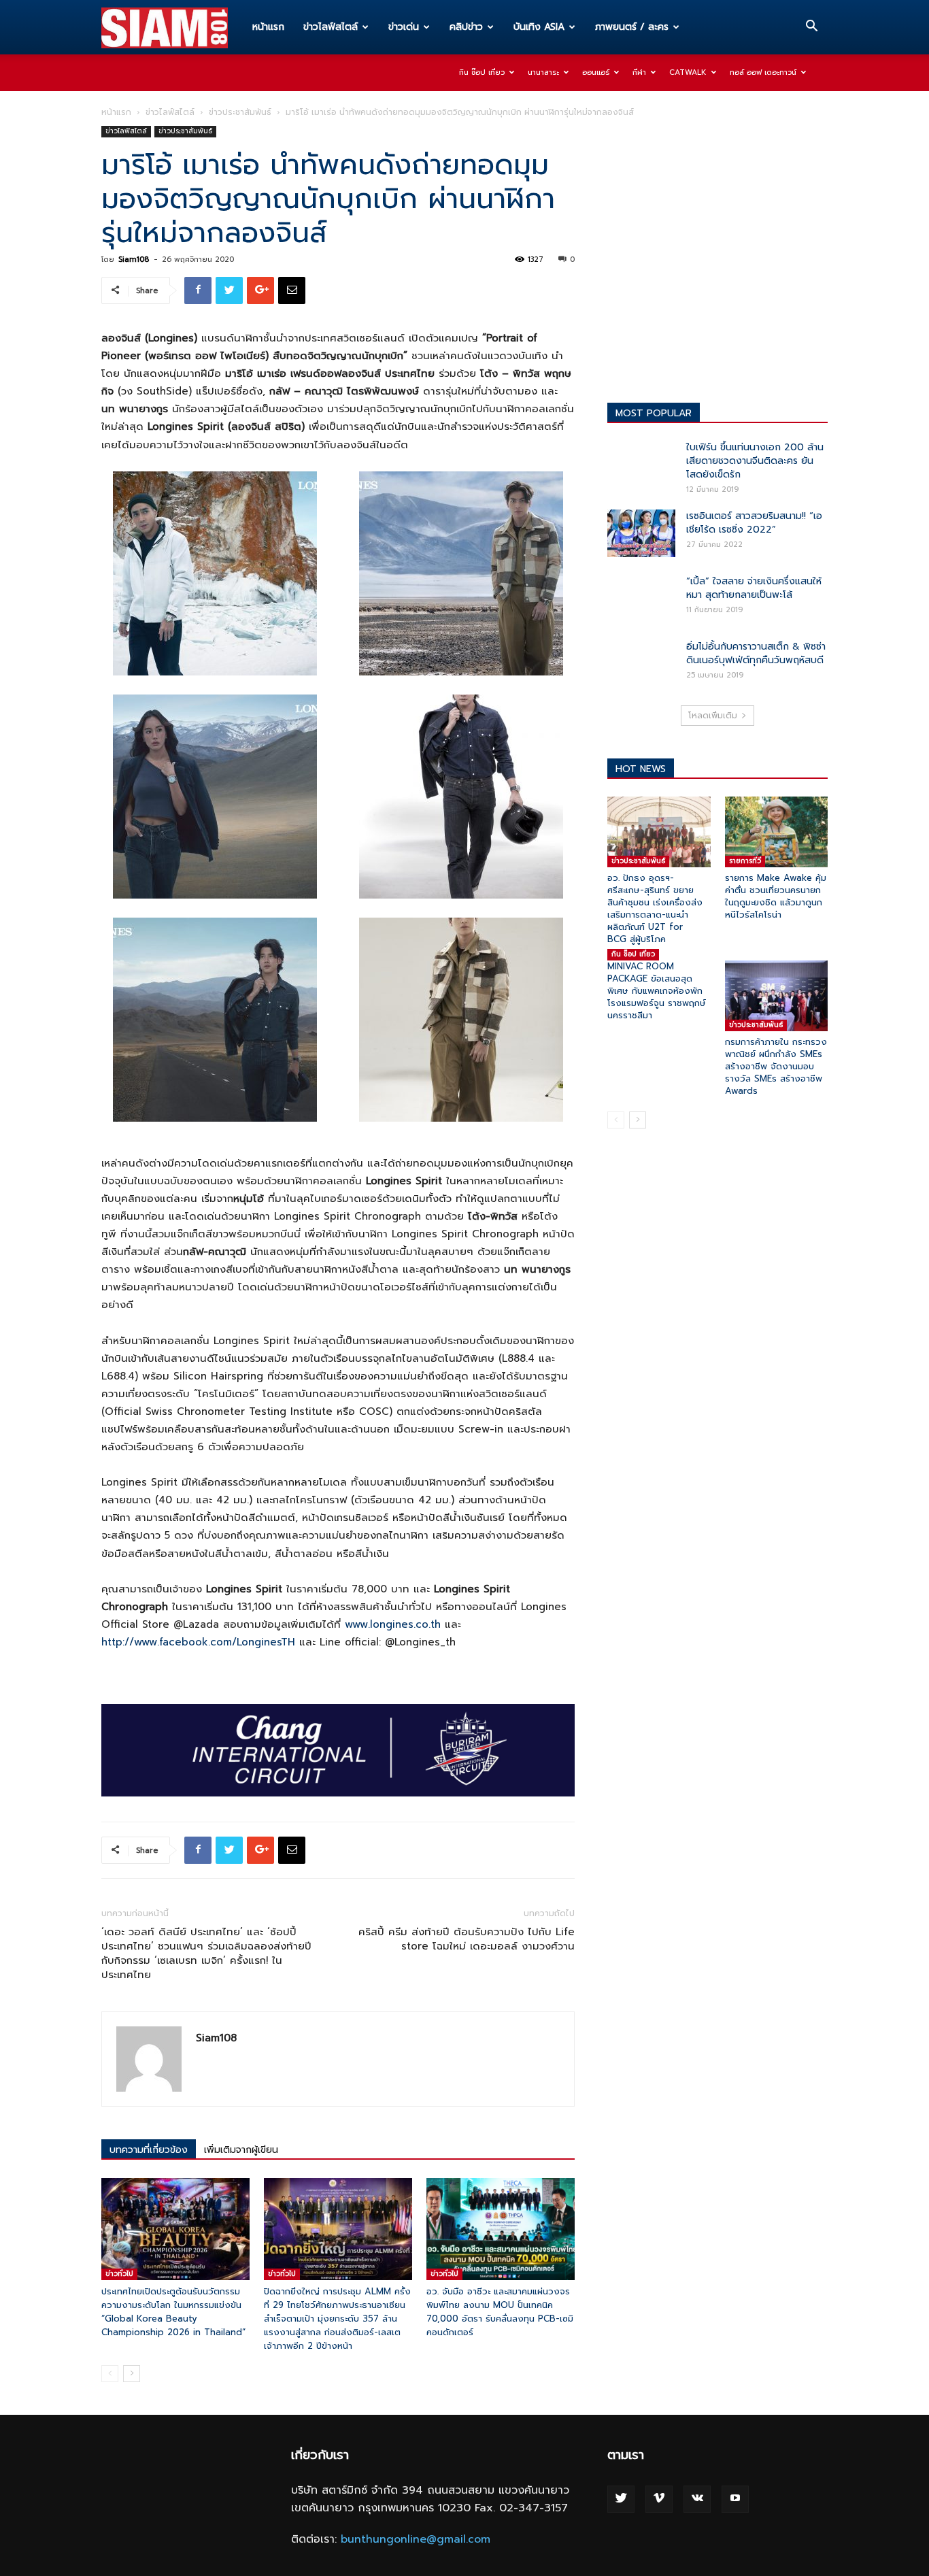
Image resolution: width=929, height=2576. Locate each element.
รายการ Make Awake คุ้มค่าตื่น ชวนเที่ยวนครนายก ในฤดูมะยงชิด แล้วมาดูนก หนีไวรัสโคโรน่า (776, 896)
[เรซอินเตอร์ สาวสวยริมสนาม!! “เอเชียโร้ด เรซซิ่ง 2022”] (641, 533)
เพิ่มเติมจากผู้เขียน (241, 2150)
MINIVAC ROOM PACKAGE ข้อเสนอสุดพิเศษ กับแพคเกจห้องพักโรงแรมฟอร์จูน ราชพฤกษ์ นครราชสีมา (657, 991)
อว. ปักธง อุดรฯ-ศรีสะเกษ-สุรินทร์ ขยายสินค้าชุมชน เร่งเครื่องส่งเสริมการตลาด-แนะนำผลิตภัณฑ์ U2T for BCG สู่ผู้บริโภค (655, 908)
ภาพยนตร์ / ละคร (632, 27)
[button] (811, 28)
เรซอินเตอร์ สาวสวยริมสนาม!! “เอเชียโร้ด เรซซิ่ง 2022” (754, 523)
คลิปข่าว (466, 27)
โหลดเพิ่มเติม (713, 716)
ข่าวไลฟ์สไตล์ (331, 27)
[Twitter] (621, 2499)
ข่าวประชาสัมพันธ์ (240, 112)
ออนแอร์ (596, 72)
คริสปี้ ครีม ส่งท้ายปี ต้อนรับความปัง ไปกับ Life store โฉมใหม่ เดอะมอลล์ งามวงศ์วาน (467, 1939)
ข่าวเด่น (404, 27)
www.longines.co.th (393, 1624)
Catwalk (688, 72)
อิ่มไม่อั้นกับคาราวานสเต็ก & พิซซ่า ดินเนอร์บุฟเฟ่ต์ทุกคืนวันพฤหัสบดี (756, 653)
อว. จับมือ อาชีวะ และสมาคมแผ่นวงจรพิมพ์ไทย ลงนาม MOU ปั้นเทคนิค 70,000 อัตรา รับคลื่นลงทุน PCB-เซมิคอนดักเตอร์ (500, 2312)
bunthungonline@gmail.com (416, 2539)
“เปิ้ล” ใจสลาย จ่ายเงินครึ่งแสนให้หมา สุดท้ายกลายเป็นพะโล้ (754, 588)
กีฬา (639, 72)
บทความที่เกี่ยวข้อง (149, 2150)
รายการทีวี (745, 861)
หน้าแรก (268, 27)
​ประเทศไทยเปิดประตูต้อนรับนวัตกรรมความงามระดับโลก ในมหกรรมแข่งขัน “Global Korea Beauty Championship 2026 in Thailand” (173, 2312)
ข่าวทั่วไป (119, 2274)
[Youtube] (735, 2499)
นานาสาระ (543, 72)
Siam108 (134, 260)
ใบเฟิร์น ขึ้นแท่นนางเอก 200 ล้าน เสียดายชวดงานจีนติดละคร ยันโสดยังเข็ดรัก (755, 461)
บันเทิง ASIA (539, 27)
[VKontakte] (697, 2499)
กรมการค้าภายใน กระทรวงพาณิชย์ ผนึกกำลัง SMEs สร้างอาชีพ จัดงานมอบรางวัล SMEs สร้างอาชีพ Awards (776, 1066)
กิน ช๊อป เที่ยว (482, 72)
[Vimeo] (659, 2499)
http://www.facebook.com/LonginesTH (198, 1642)
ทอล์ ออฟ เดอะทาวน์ (763, 72)
